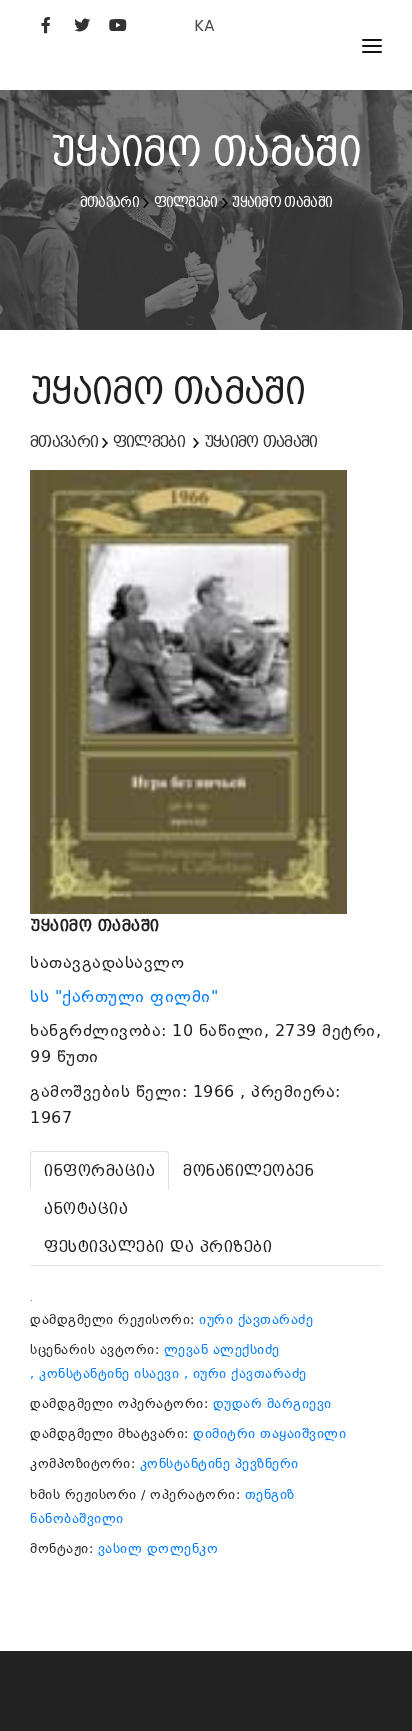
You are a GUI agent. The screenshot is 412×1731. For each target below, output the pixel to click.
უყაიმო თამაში (282, 202)
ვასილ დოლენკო (158, 1548)
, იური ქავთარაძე (245, 1373)
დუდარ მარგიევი (272, 1403)
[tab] (99, 1170)
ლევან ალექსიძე (222, 1349)
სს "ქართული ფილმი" (127, 997)
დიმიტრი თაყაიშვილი (269, 1433)
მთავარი (109, 202)
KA (204, 25)
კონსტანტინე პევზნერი (219, 1463)
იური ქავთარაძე (256, 1319)
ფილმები (186, 202)
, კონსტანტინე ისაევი (104, 1373)
